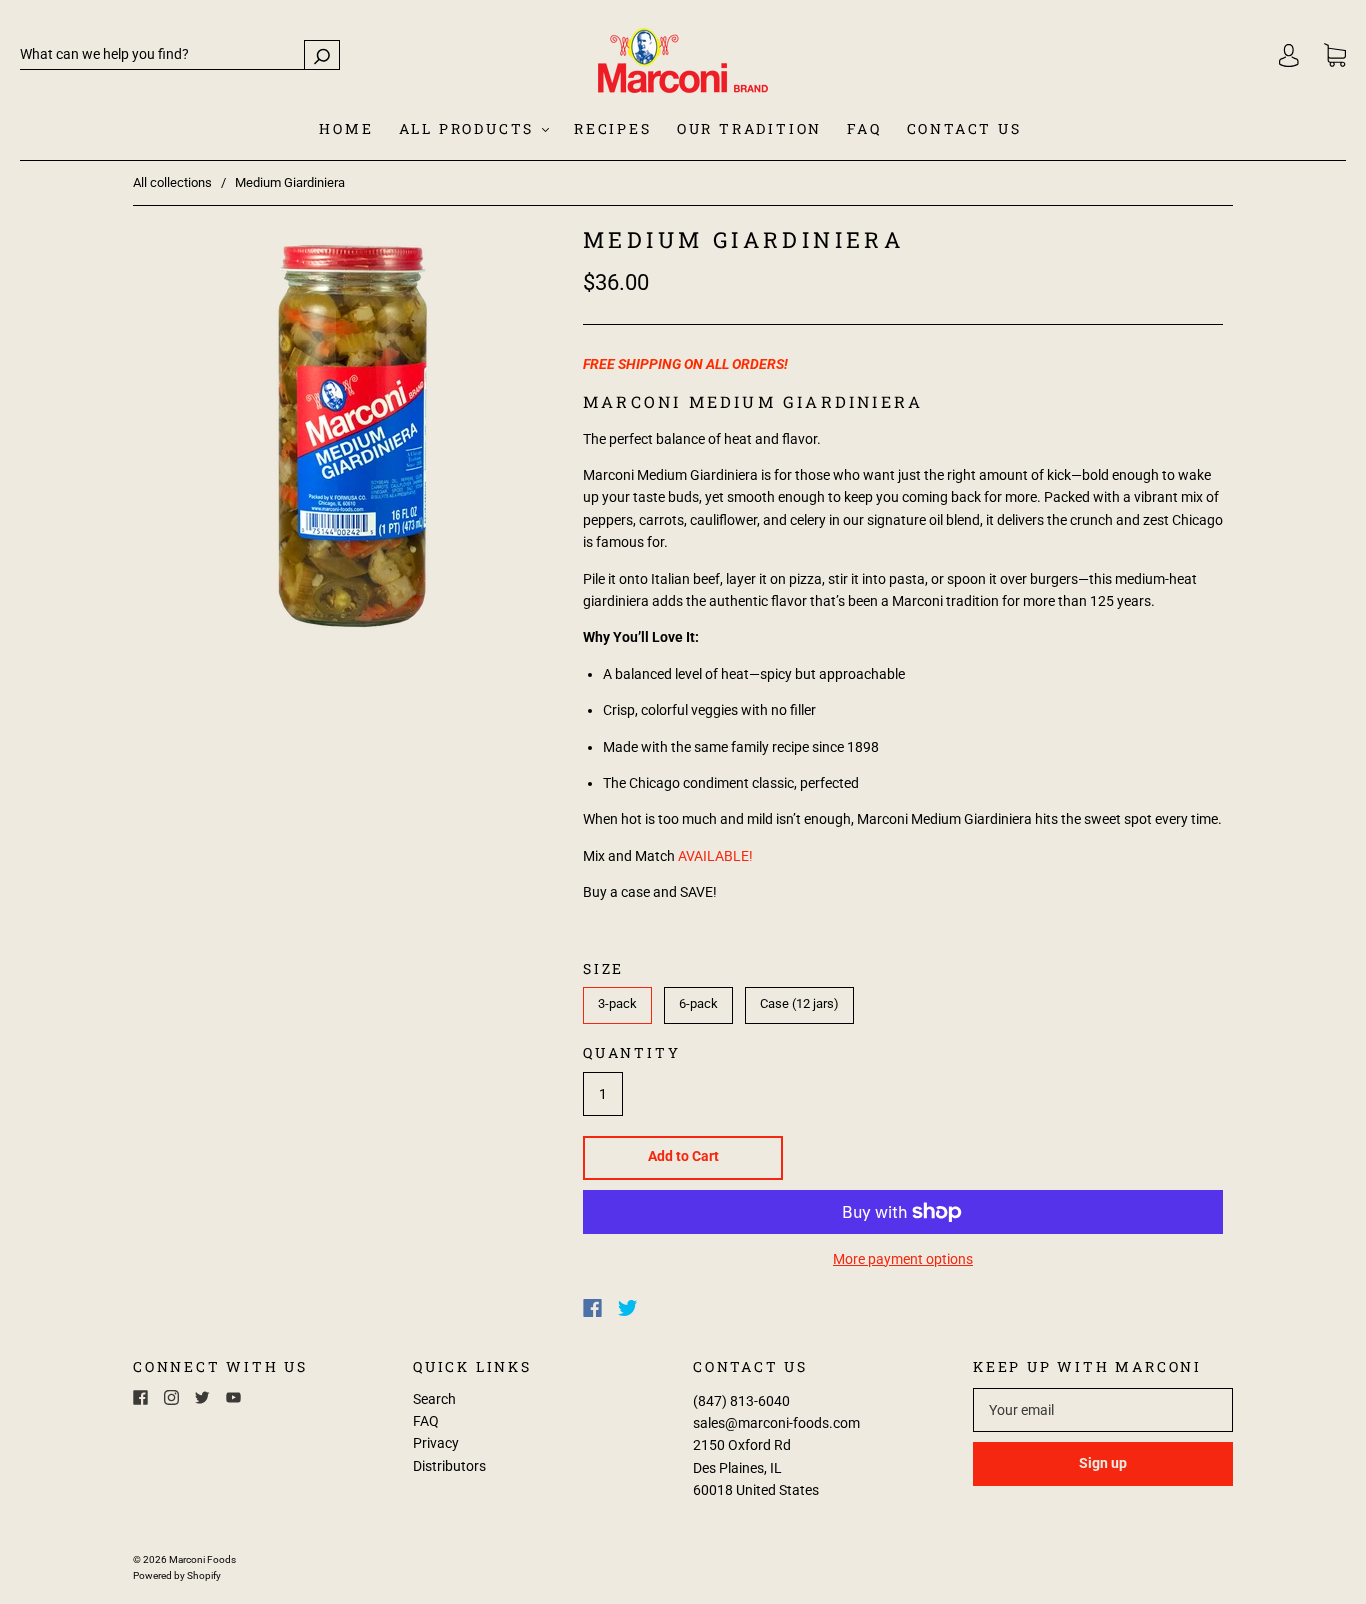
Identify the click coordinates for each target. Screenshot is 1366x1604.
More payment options (903, 1259)
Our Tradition (749, 129)
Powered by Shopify (177, 1575)
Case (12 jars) (799, 1003)
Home (346, 129)
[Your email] (1103, 1410)
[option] (353, 436)
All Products (469, 129)
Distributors (449, 1466)
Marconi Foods (202, 1559)
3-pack (617, 1003)
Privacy (436, 1443)
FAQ (864, 129)
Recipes (613, 129)
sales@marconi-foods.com (776, 1423)
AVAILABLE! (715, 856)
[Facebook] (592, 1308)
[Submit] (322, 54)
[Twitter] (628, 1308)
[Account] (1289, 55)
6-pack (698, 1003)
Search (434, 1399)
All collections (172, 182)
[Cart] (1335, 56)
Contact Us (964, 129)
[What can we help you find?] (180, 54)
